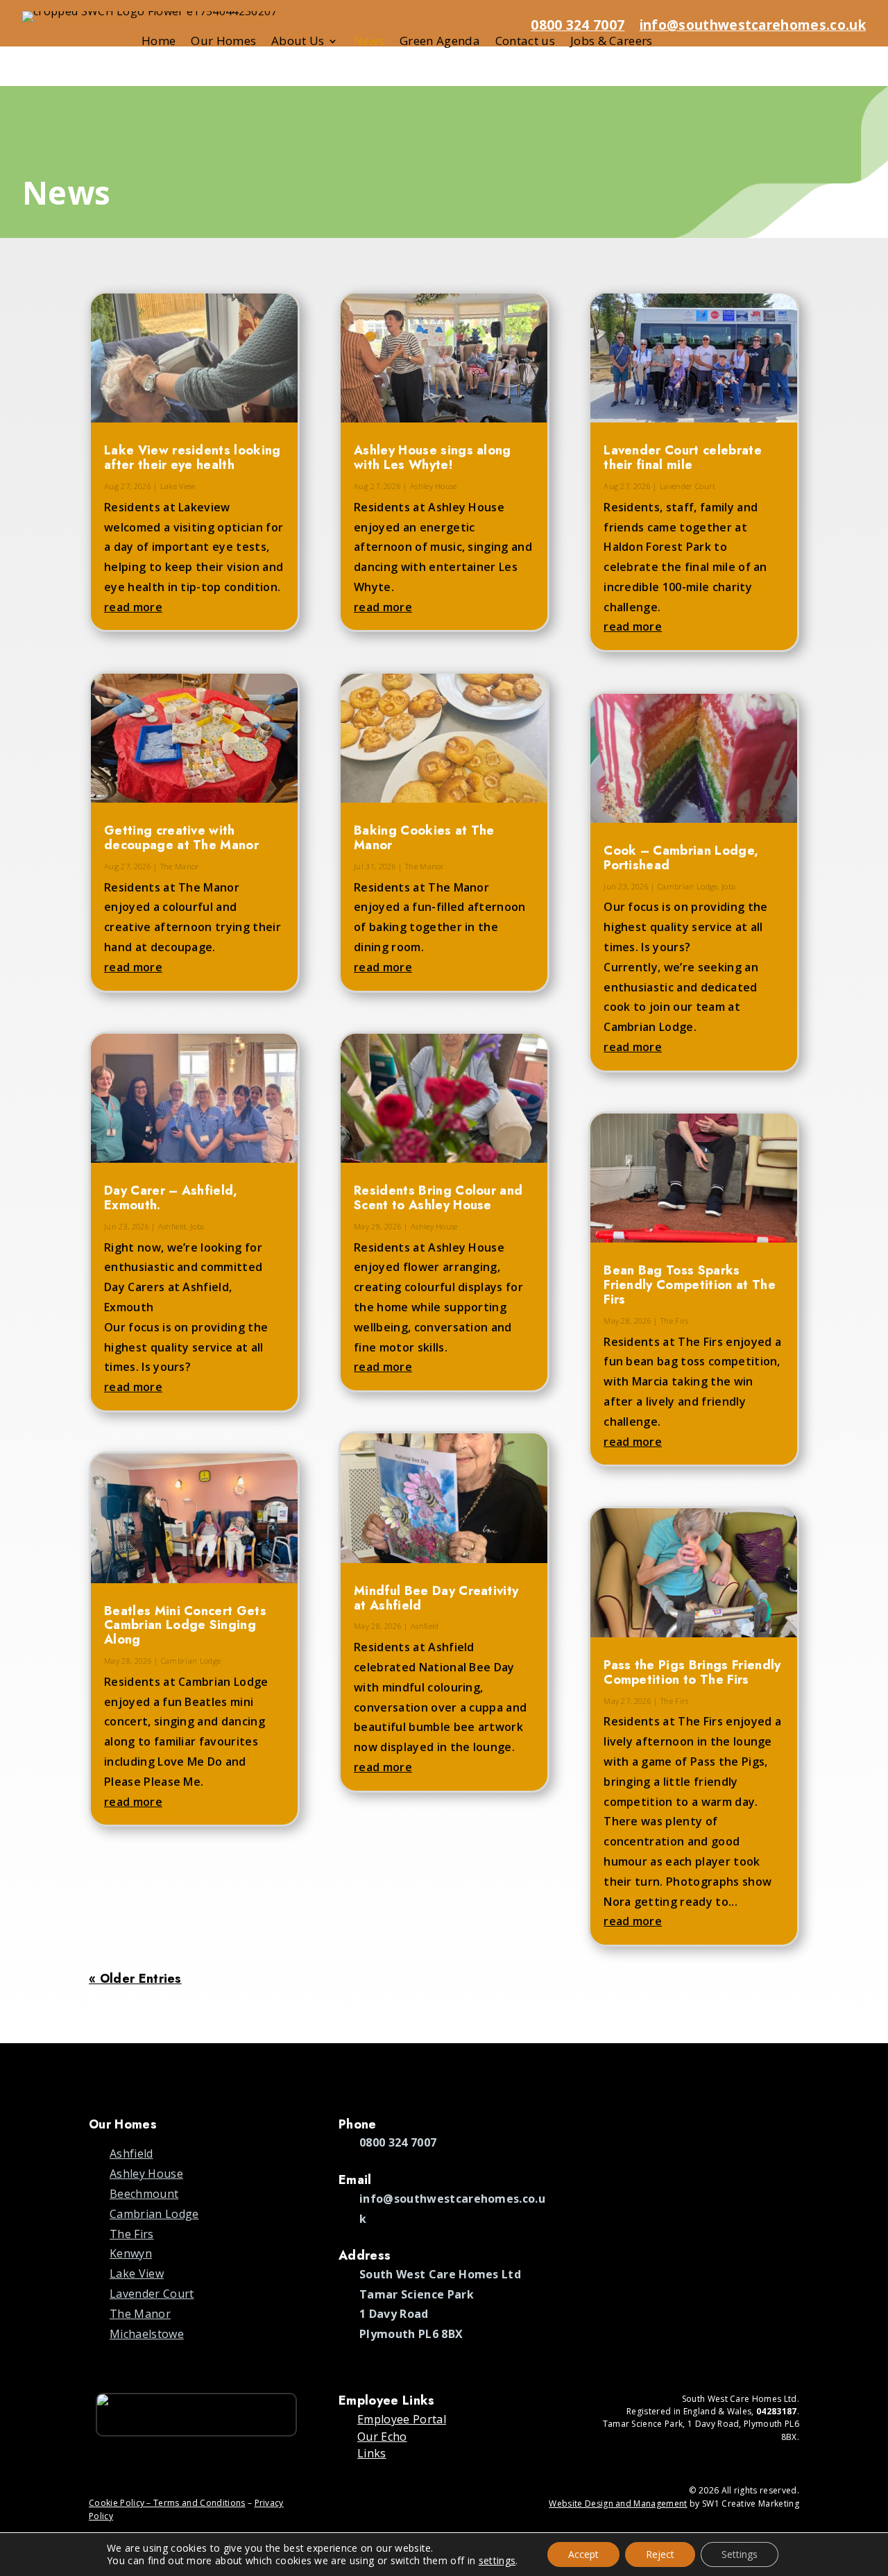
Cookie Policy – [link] (121, 2503)
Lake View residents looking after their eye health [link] (193, 458)
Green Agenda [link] (440, 42)
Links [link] (372, 2453)
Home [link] (159, 42)
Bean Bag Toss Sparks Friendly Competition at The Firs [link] (690, 1285)
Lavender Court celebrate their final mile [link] (683, 458)
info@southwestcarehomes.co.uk (753, 25)
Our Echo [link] (382, 2437)
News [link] (369, 42)
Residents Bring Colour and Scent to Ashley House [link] (438, 1198)
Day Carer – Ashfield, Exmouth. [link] (171, 1198)
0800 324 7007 (578, 25)
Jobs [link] (197, 1226)
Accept (583, 2554)
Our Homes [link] (223, 42)
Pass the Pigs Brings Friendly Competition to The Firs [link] (692, 1672)
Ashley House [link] (434, 486)
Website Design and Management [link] (618, 2504)
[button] (872, 2475)
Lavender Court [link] (688, 486)
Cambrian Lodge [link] (191, 1661)
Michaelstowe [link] (147, 2334)
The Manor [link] (180, 866)
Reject (660, 2554)
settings (497, 2561)
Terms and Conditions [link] (199, 2503)
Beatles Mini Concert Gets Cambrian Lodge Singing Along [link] (185, 1626)
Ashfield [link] (172, 1226)
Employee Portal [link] (402, 2419)
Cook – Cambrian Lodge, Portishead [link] (681, 858)
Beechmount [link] (144, 2194)
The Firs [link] (675, 1321)
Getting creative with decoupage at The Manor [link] (181, 838)
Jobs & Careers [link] (611, 42)
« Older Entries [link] (135, 1979)
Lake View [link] (178, 486)
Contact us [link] (525, 42)
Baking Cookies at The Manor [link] (424, 838)
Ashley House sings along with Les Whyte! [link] (433, 458)
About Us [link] (298, 42)
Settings (740, 2554)
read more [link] (133, 607)
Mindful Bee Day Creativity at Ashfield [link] (436, 1598)
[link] (194, 358)
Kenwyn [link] (131, 2253)
